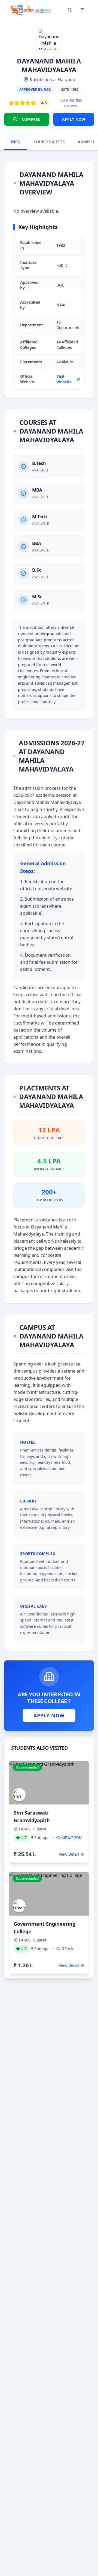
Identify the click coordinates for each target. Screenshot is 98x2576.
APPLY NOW (74, 119)
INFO (16, 142)
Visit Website (64, 379)
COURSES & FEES (49, 142)
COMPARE (31, 119)
